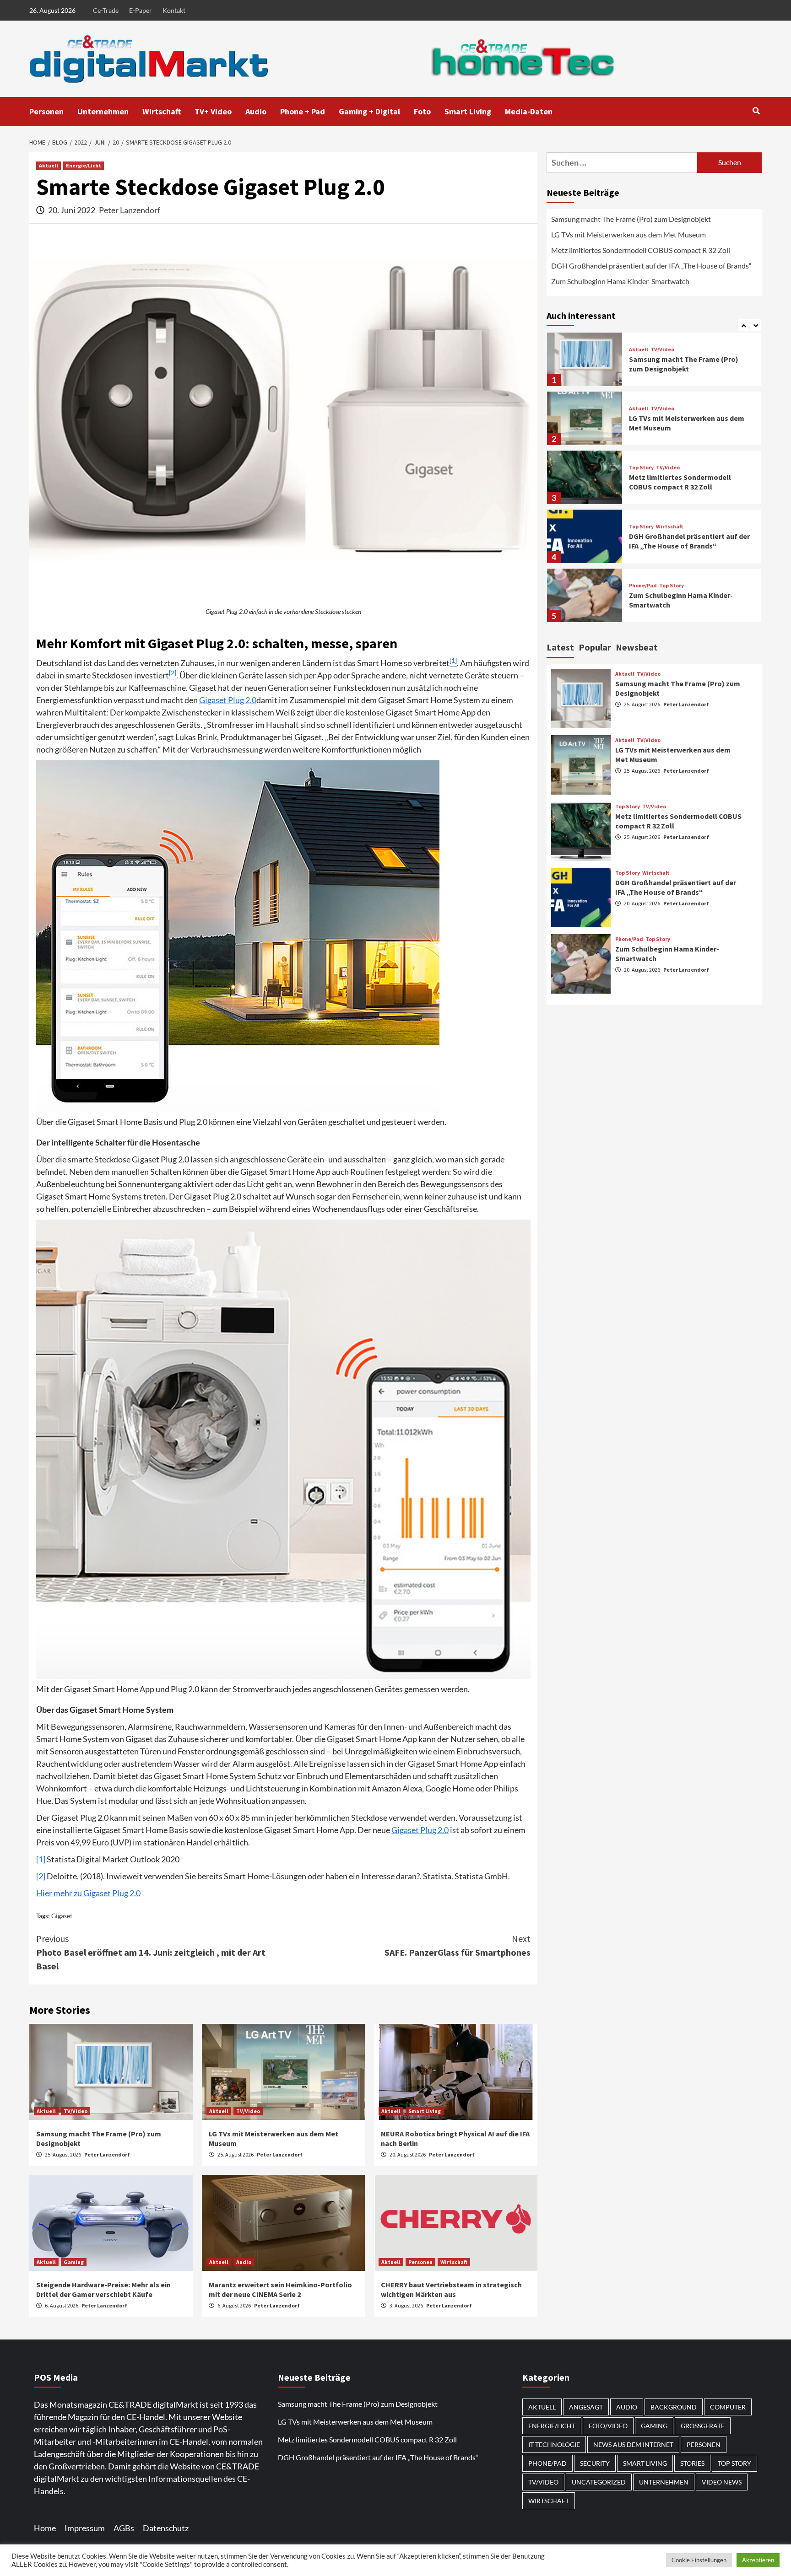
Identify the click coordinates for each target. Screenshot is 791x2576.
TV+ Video (213, 111)
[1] (41, 1859)
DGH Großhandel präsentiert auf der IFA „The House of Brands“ (652, 266)
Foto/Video (608, 2426)
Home (45, 2528)
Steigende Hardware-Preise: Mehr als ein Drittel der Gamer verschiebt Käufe (103, 2289)
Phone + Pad (303, 111)
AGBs (124, 2528)
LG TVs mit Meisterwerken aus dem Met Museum (628, 234)
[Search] (756, 111)
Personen (46, 111)
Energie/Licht (84, 165)
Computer (728, 2407)
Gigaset (62, 1916)
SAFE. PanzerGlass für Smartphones (458, 1945)
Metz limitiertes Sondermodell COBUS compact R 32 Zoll (641, 250)
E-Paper (141, 10)
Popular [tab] (595, 647)
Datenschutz (166, 2528)
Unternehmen (103, 111)
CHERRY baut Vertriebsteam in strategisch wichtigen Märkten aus (451, 2289)
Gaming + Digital (369, 111)
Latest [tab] (560, 647)
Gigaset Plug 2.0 (228, 700)
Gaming (74, 2262)
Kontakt (174, 10)
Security (595, 2463)
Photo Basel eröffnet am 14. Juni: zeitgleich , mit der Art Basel (151, 1952)
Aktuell (49, 165)
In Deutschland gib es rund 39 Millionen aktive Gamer (677, 605)
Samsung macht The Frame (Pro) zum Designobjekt (631, 219)
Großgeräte (703, 2426)
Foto (422, 111)
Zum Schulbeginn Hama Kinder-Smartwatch (620, 281)
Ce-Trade (106, 10)
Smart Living (468, 111)
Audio (256, 111)
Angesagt (586, 2407)
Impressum (85, 2528)
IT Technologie (554, 2444)
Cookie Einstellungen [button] (699, 2560)
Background (674, 2407)
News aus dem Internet (633, 2444)
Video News (722, 2482)
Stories (692, 2463)
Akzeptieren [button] (758, 2560)
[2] (41, 1876)
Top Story (641, 413)
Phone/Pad (643, 531)
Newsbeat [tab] (637, 647)
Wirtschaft (162, 111)
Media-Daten (529, 111)
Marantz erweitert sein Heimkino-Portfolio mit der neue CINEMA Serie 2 (280, 2289)
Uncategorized (599, 2482)
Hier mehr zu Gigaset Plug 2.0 (88, 1893)
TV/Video (76, 2111)
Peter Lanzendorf (130, 210)
